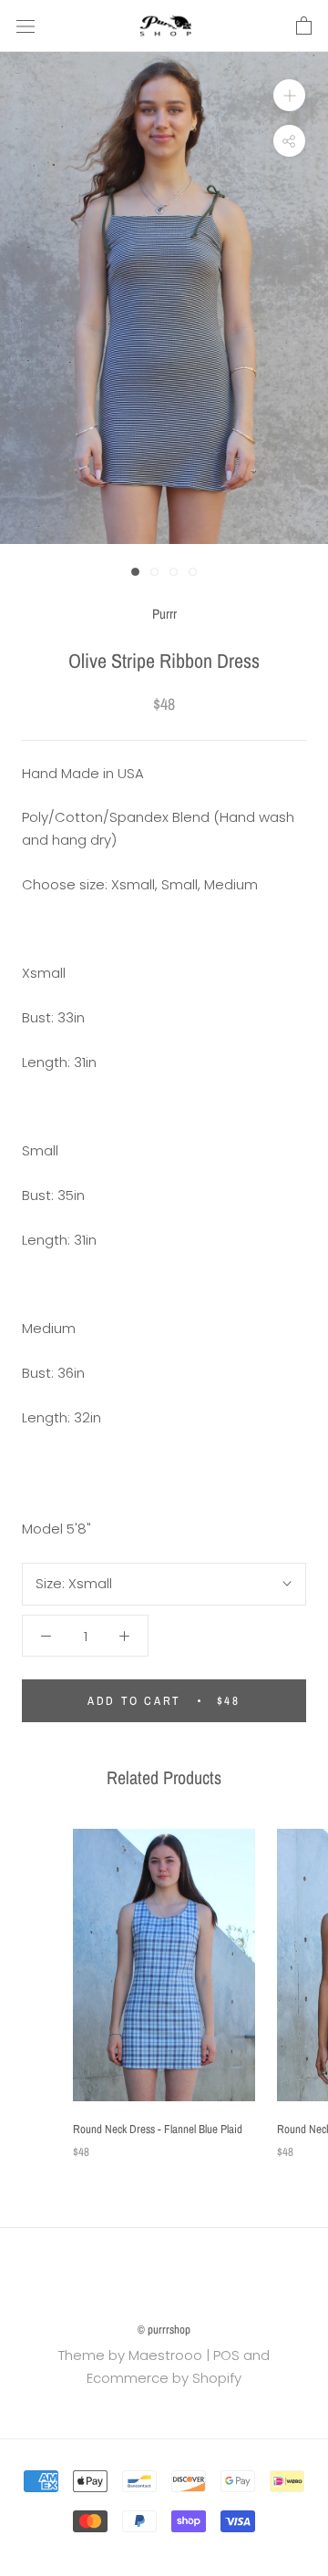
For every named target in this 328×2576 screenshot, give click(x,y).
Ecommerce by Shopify (164, 2378)
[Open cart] (304, 26)
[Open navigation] (26, 26)
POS (226, 2355)
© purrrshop (164, 2330)
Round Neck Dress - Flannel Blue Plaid (158, 2129)
